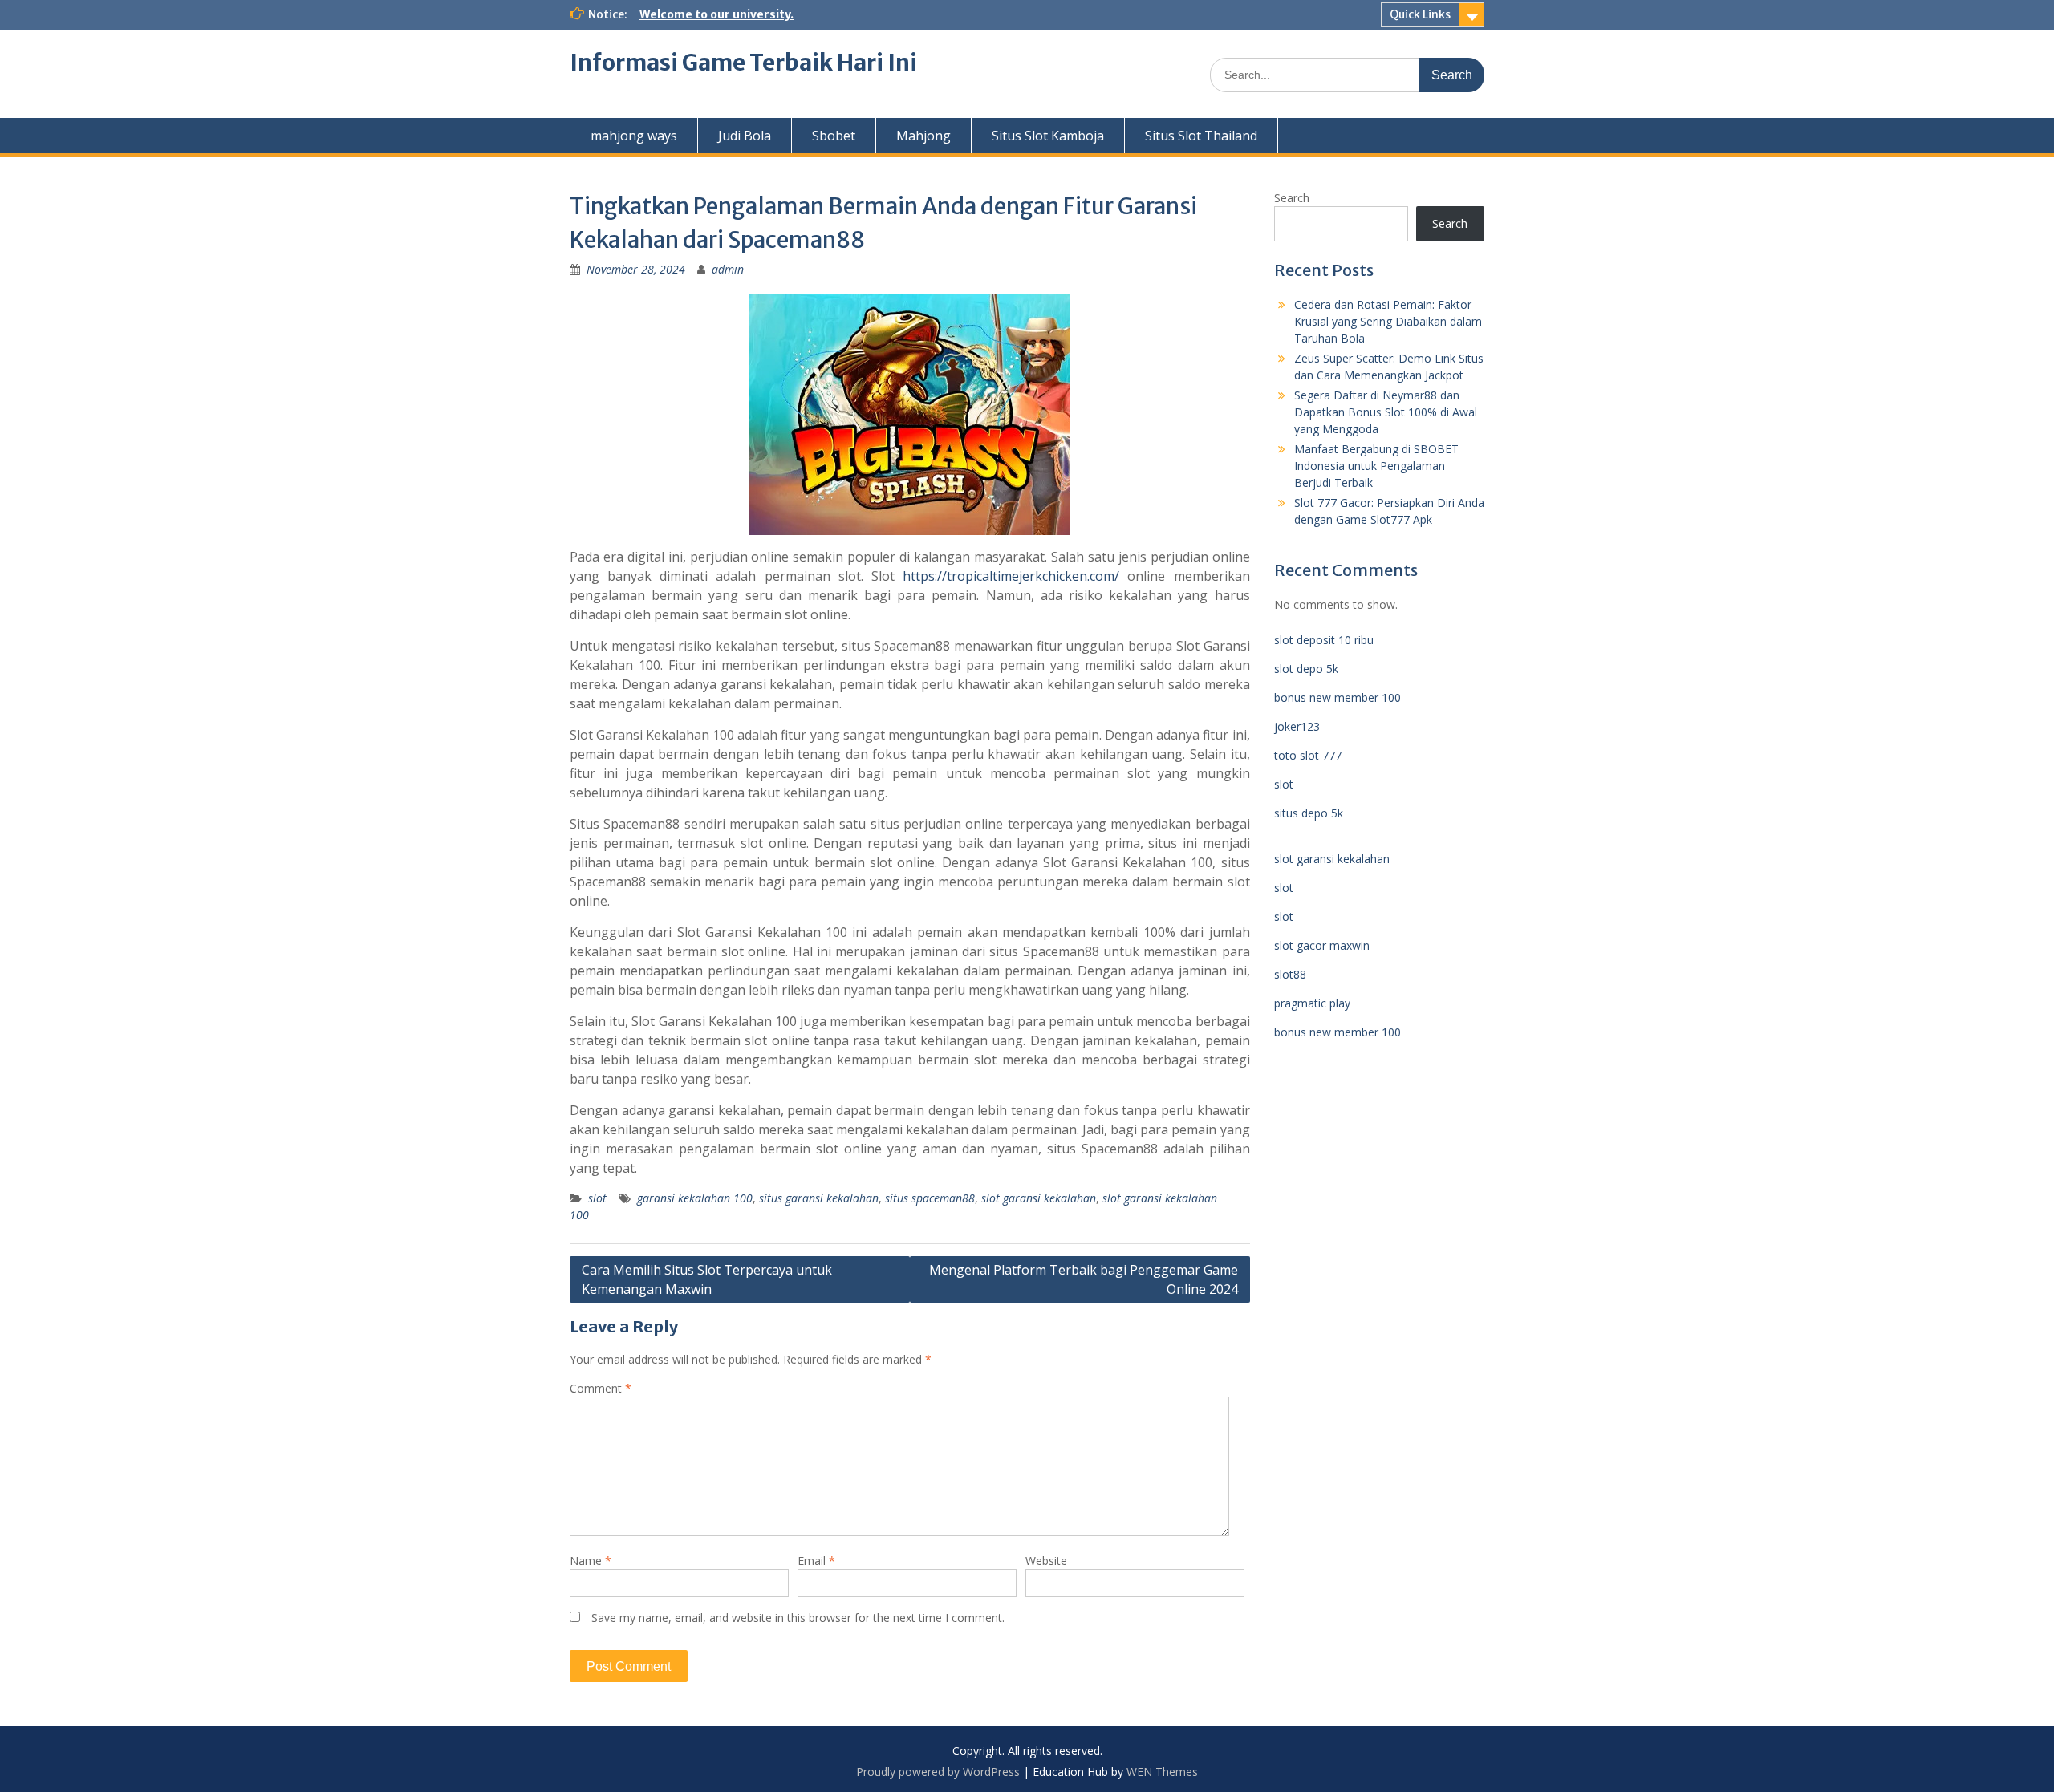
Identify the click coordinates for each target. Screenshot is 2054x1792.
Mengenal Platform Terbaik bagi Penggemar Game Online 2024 (1084, 1279)
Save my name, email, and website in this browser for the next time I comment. (798, 1618)
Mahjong (923, 136)
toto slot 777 (1308, 755)
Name (591, 1561)
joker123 (1297, 726)
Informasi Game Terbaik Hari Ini (743, 63)
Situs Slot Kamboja (1048, 136)
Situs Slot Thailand (1201, 136)
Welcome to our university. (716, 14)
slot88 (1290, 974)
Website (1046, 1561)
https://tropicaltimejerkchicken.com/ (1011, 576)
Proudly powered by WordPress (938, 1772)
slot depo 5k (1306, 669)
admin (728, 269)
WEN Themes (1162, 1772)
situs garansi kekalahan (819, 1198)
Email (816, 1561)
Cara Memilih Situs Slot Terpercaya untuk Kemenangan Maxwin (707, 1279)
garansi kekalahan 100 (695, 1198)
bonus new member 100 (1338, 697)
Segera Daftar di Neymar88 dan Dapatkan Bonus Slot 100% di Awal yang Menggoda (1386, 412)
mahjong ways (634, 136)
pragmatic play (1312, 1003)
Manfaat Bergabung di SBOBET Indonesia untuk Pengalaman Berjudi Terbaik (1376, 466)
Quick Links (1420, 14)
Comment (601, 1388)
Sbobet (834, 136)
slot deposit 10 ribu (1324, 640)
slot (597, 1198)
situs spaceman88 (930, 1198)
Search (1292, 198)
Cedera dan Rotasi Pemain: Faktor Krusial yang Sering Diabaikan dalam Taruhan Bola (1388, 321)
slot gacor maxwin (1322, 945)
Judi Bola (745, 136)
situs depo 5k (1309, 813)
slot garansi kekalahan (1039, 1198)
